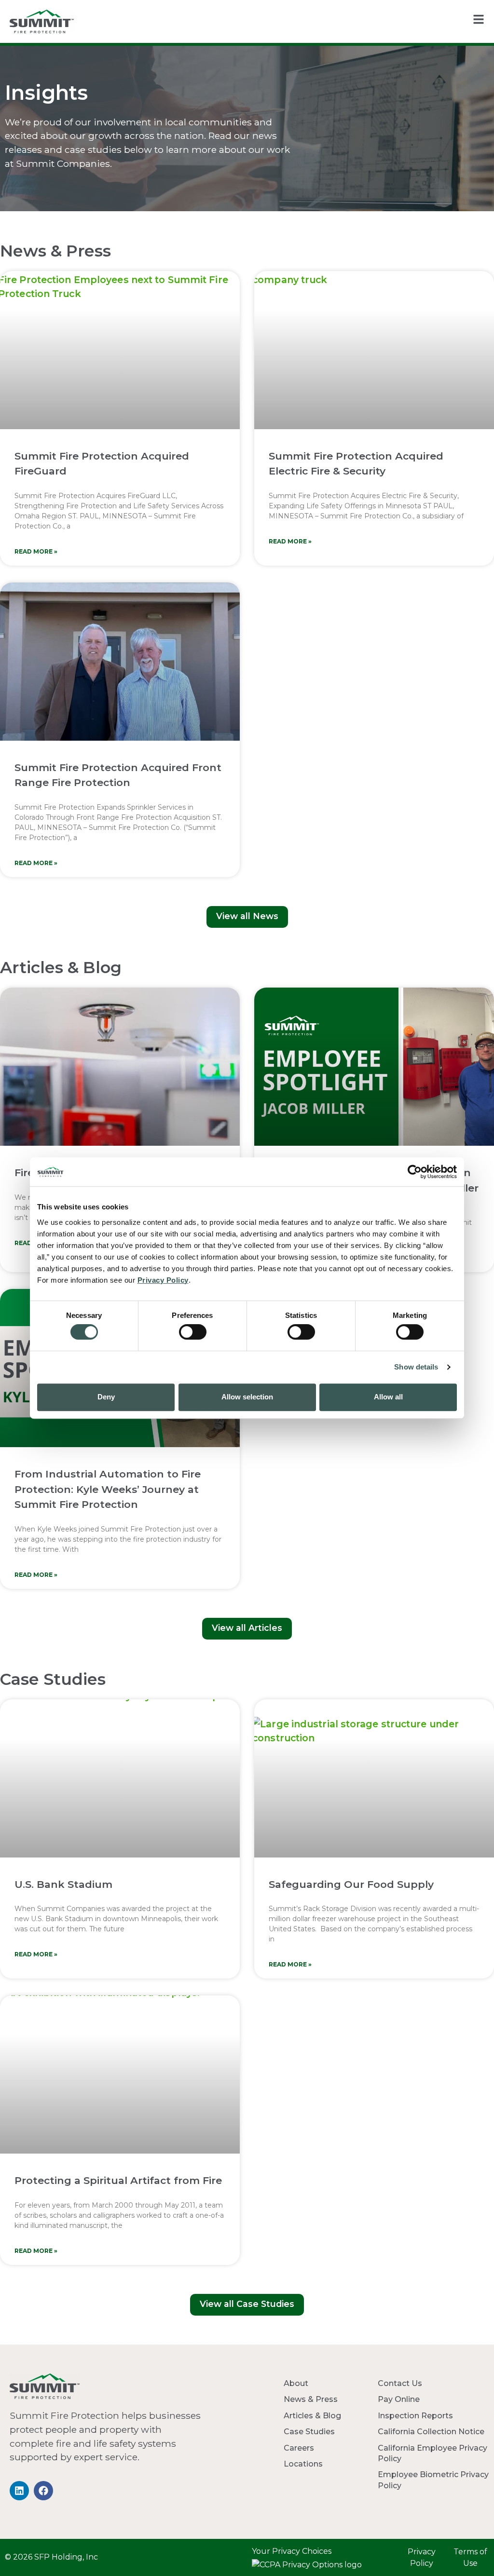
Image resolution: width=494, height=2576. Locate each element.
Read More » (36, 551)
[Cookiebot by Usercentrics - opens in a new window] (415, 1172)
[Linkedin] (19, 2491)
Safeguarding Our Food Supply (351, 1884)
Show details (416, 1367)
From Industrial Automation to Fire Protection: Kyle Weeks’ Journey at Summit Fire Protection (108, 1489)
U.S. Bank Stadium (63, 1884)
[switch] (193, 1332)
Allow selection (247, 1397)
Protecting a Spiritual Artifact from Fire (118, 2180)
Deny (106, 1397)
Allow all (388, 1397)
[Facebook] (43, 2491)
